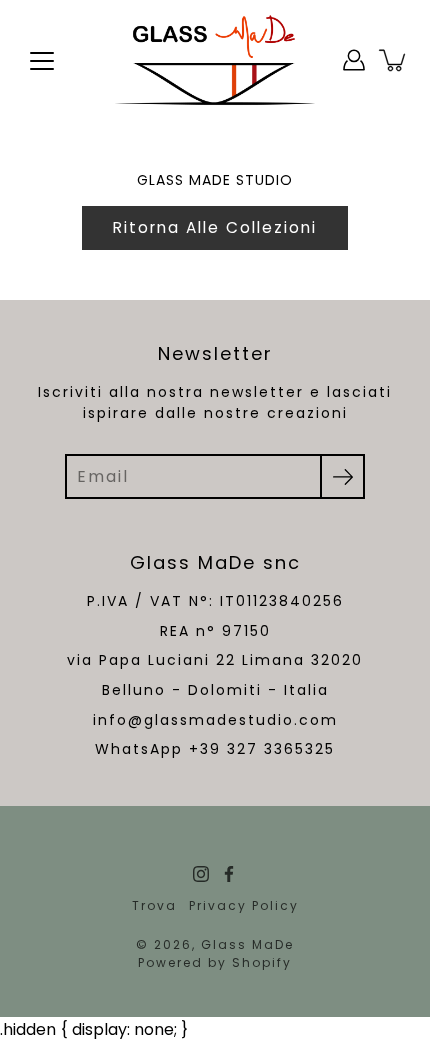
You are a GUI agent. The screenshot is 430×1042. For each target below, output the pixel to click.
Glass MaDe (247, 944)
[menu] (42, 61)
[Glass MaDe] (215, 60)
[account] (354, 60)
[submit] (342, 476)
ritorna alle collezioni (215, 227)
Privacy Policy (244, 905)
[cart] (394, 60)
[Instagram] (201, 874)
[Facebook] (229, 874)
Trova (154, 905)
